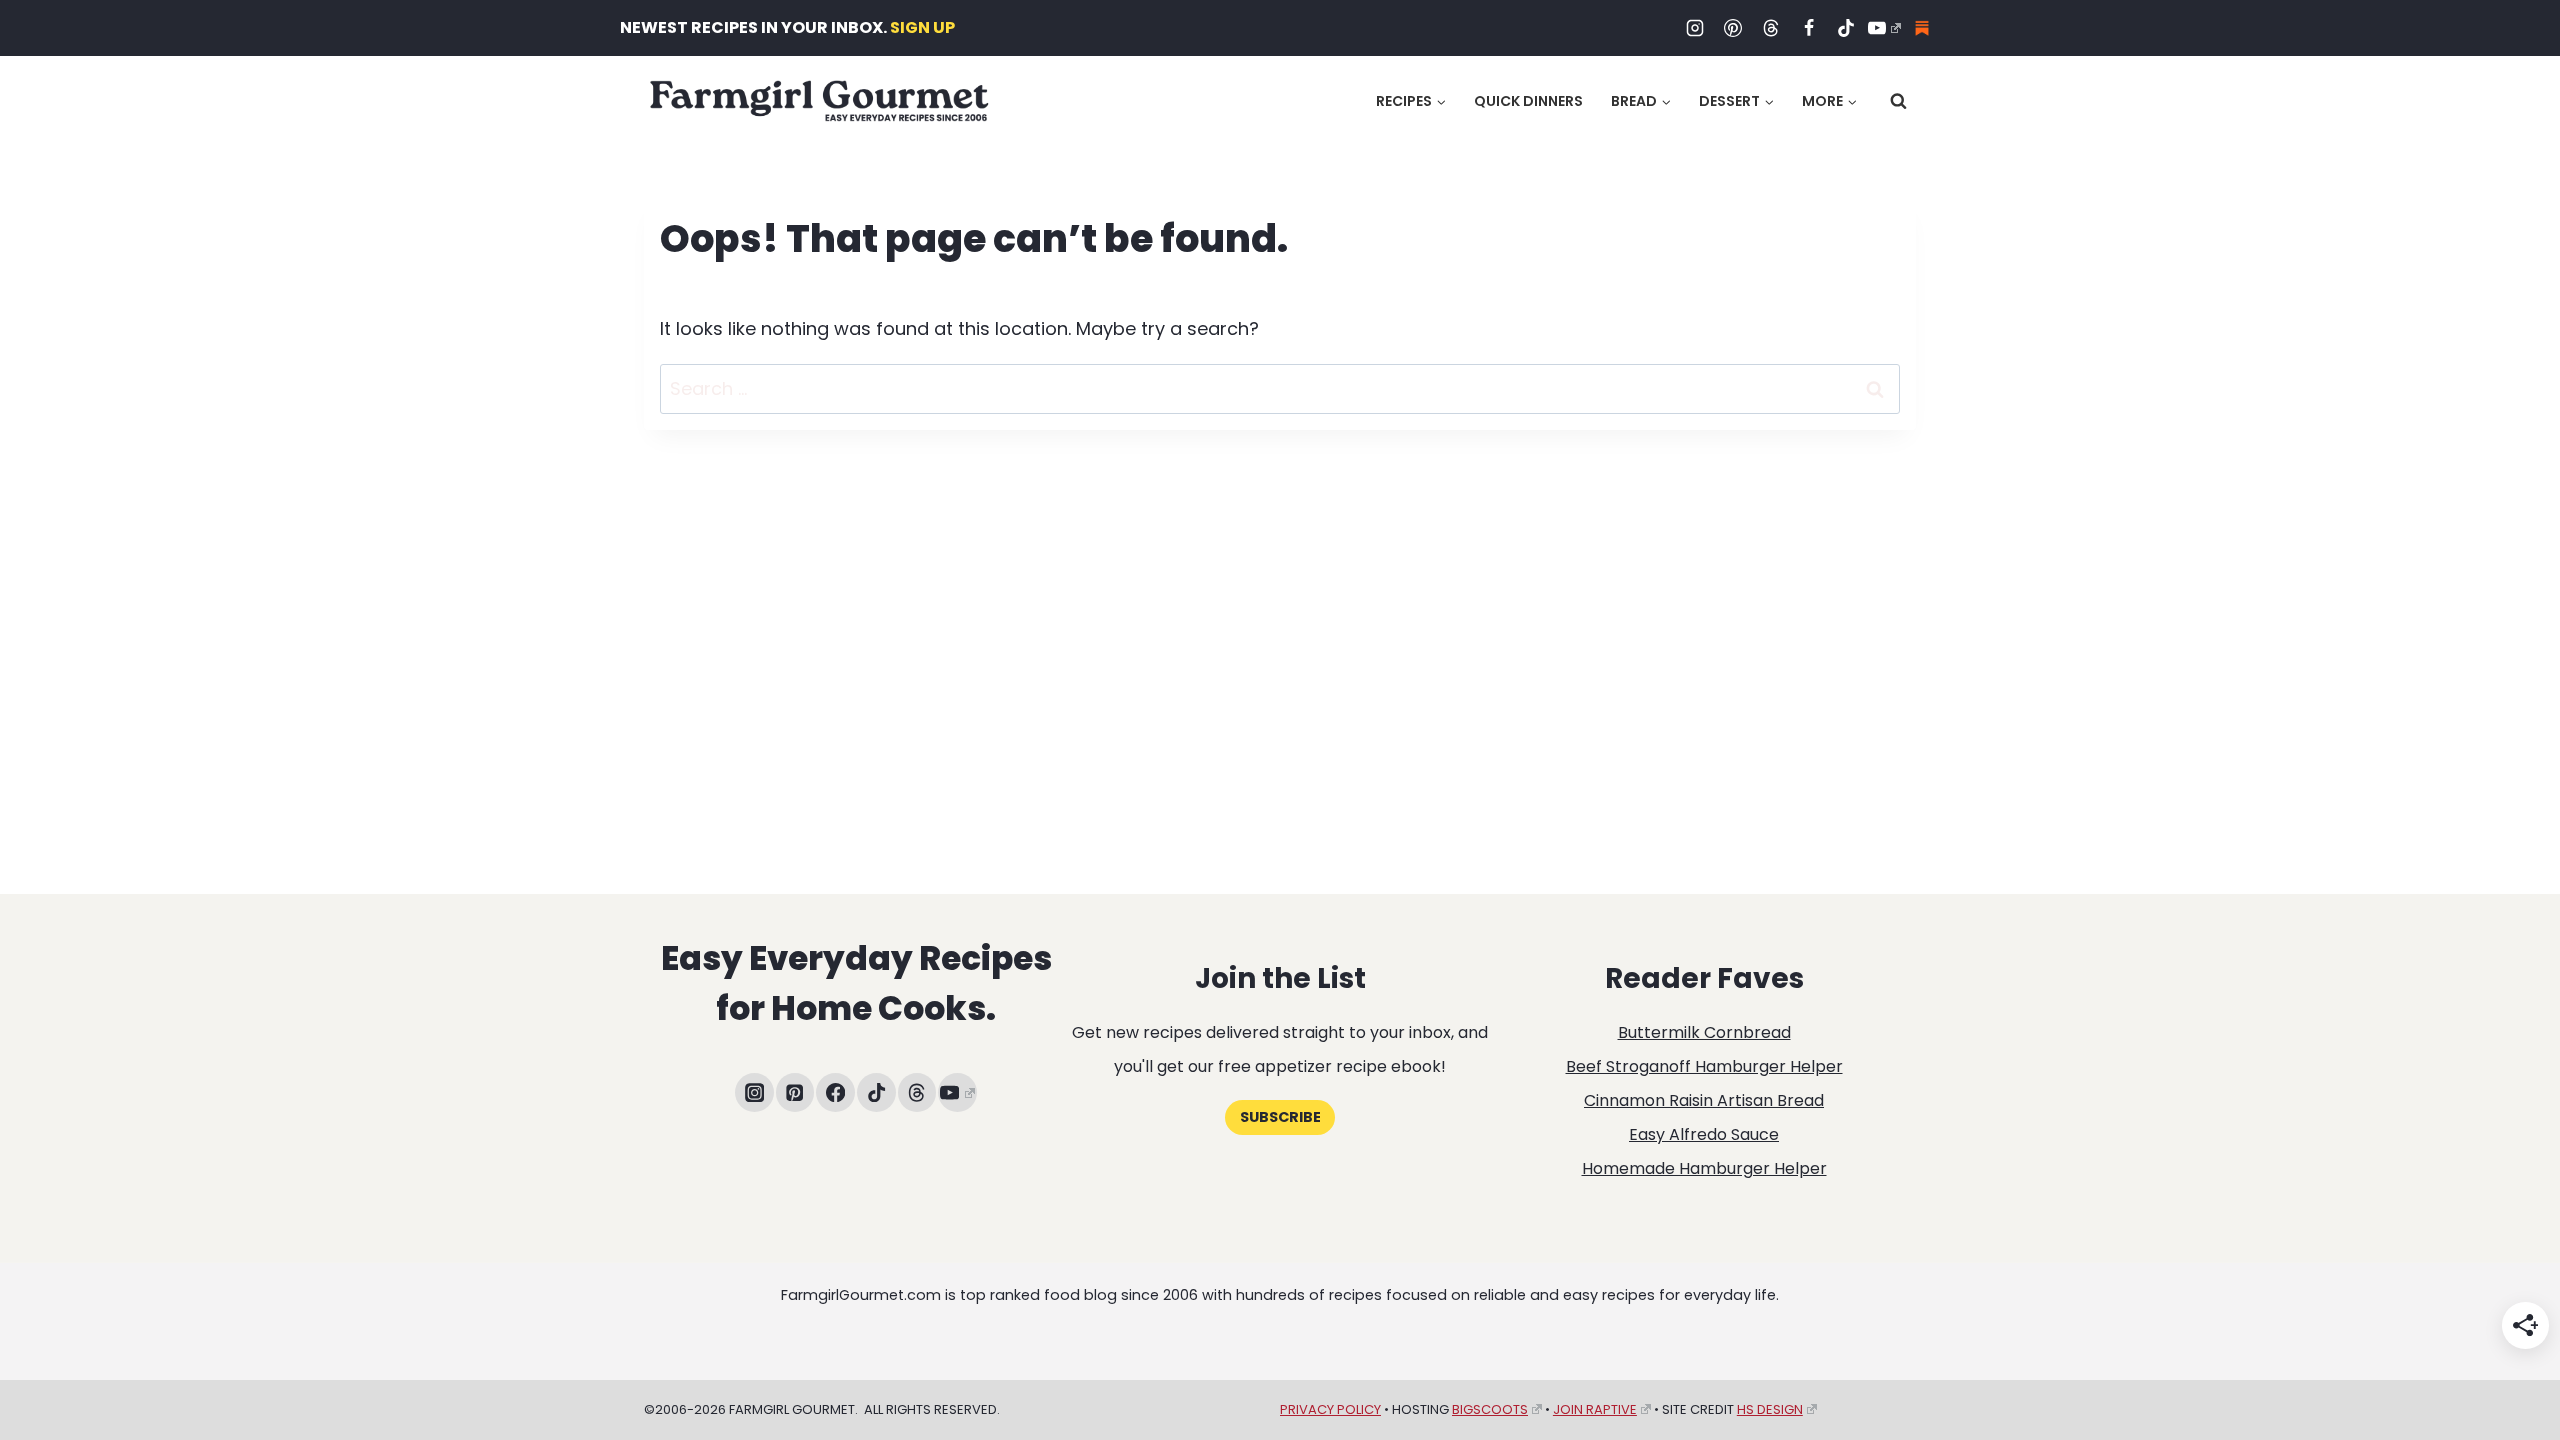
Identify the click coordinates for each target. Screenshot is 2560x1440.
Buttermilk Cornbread (1704, 1032)
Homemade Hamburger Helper (1704, 1168)
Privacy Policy (1330, 1409)
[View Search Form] (1898, 101)
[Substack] (1922, 28)
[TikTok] (1846, 28)
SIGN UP (922, 27)
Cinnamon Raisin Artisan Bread (1704, 1100)
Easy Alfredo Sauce (1704, 1134)
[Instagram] (1695, 28)
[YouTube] (1884, 28)
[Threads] (1771, 28)
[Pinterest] (1733, 28)
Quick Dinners (1528, 101)
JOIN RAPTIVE (1595, 1409)
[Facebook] (1809, 28)
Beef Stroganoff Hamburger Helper (1704, 1066)
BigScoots (1490, 1409)
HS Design (1770, 1409)
